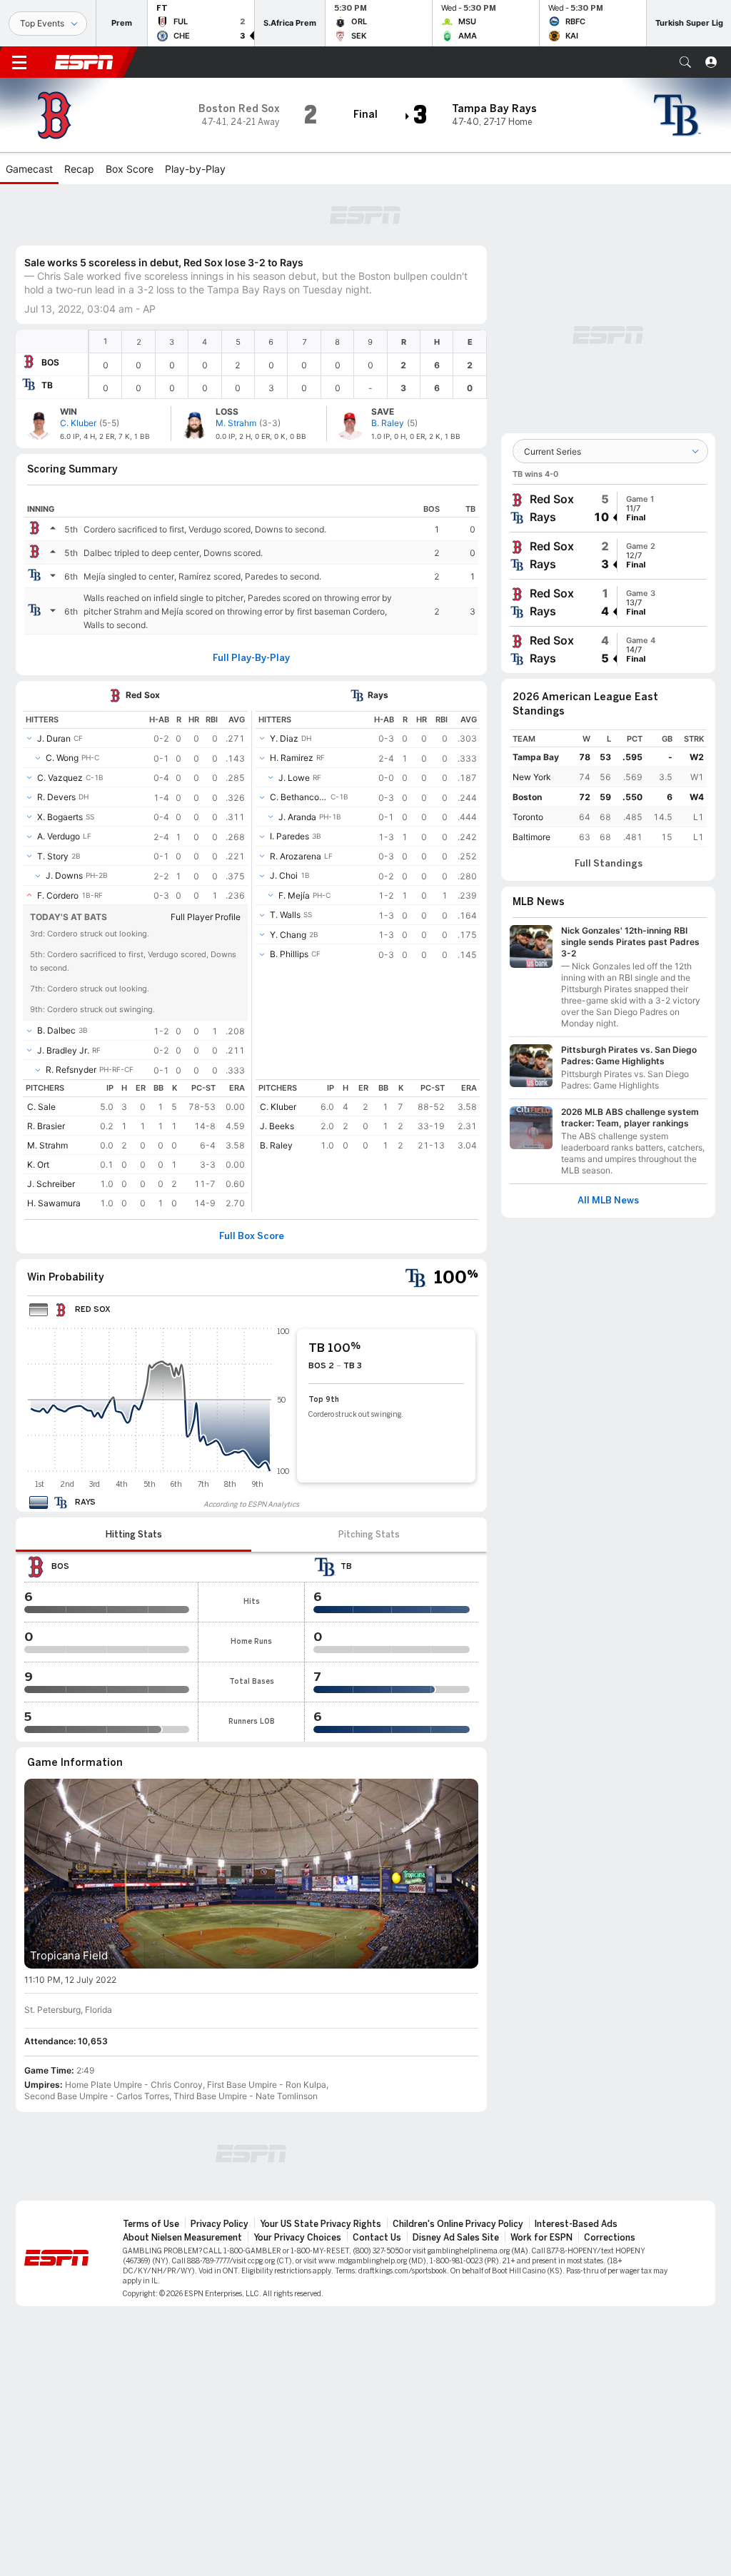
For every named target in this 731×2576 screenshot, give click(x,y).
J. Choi (284, 875)
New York (532, 777)
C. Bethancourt (299, 797)
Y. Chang (288, 935)
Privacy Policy (220, 2224)
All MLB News (608, 1201)
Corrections (610, 2238)
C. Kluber (278, 1107)
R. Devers (56, 797)
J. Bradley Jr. (63, 1050)
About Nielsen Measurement (182, 2238)
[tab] (133, 1535)
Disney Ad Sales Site (456, 2238)
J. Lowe (294, 778)
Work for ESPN (541, 2238)
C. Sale (41, 1107)
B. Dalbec (56, 1030)
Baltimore (531, 837)
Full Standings (609, 864)
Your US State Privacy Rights (321, 2224)
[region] (288, 364)
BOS (50, 362)
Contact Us (377, 2238)
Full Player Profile (206, 917)
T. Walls (285, 915)
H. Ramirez (292, 758)
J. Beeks (277, 1126)
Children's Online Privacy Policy (458, 2224)
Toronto (528, 817)
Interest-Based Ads (576, 2224)
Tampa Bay (536, 757)
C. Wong (62, 758)
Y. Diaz (284, 738)
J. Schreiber (51, 1184)
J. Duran (54, 738)
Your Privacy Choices (297, 2238)
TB (47, 385)
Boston (527, 797)
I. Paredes (289, 836)
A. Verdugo (59, 836)
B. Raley (276, 1145)
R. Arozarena (296, 856)
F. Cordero (58, 895)
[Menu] (19, 62)
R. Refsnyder (71, 1070)
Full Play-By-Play (251, 658)
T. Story (53, 856)
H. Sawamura (54, 1203)
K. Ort (38, 1165)
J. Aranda (297, 817)
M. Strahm (47, 1145)
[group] (608, 508)
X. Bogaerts (60, 817)
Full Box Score (252, 1236)
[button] (685, 62)
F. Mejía (294, 895)
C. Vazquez (60, 778)
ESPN (84, 62)
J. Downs (64, 875)
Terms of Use (151, 2224)
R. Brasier (46, 1126)
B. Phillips (289, 954)
